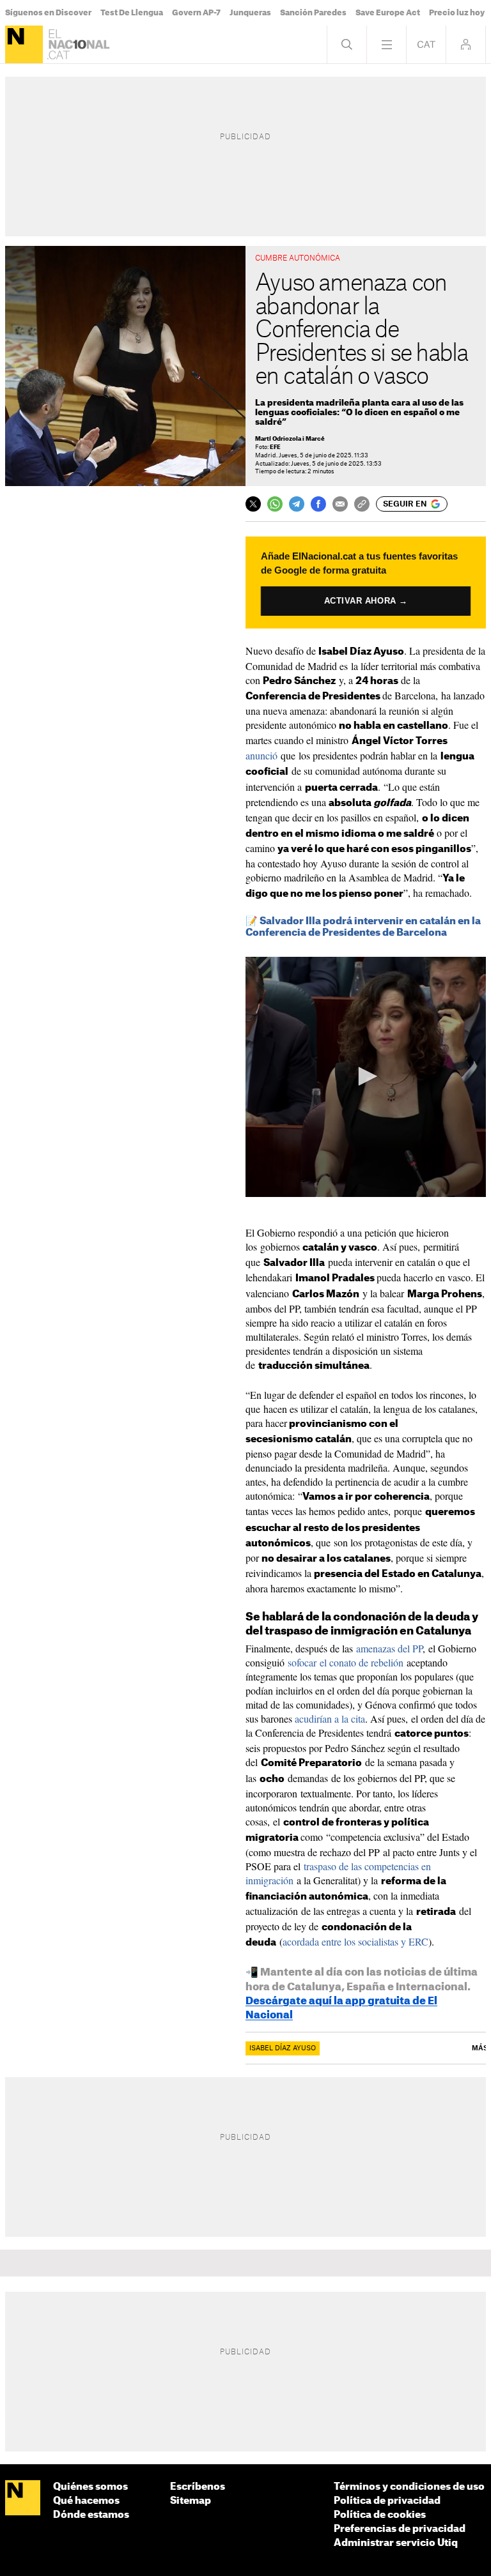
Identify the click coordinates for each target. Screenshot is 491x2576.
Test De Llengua (132, 13)
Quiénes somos (90, 2487)
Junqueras (250, 13)
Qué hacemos (86, 2501)
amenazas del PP (389, 1648)
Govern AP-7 (196, 13)
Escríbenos (198, 2487)
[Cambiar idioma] (426, 44)
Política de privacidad (387, 2501)
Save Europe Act (388, 13)
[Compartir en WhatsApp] (275, 504)
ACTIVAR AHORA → (366, 601)
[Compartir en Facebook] (318, 504)
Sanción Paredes (313, 13)
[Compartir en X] (253, 504)
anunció (261, 755)
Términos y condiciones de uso (409, 2487)
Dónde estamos (91, 2515)
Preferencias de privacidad (400, 2529)
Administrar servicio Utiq (396, 2543)
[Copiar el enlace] (362, 504)
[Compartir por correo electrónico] (340, 504)
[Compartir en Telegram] (297, 504)
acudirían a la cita (330, 1719)
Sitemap (191, 2501)
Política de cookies (380, 2515)
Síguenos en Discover (48, 13)
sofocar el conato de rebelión (346, 1662)
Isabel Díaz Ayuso (283, 2048)
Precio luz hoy (457, 13)
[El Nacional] (24, 44)
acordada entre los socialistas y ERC (355, 1941)
